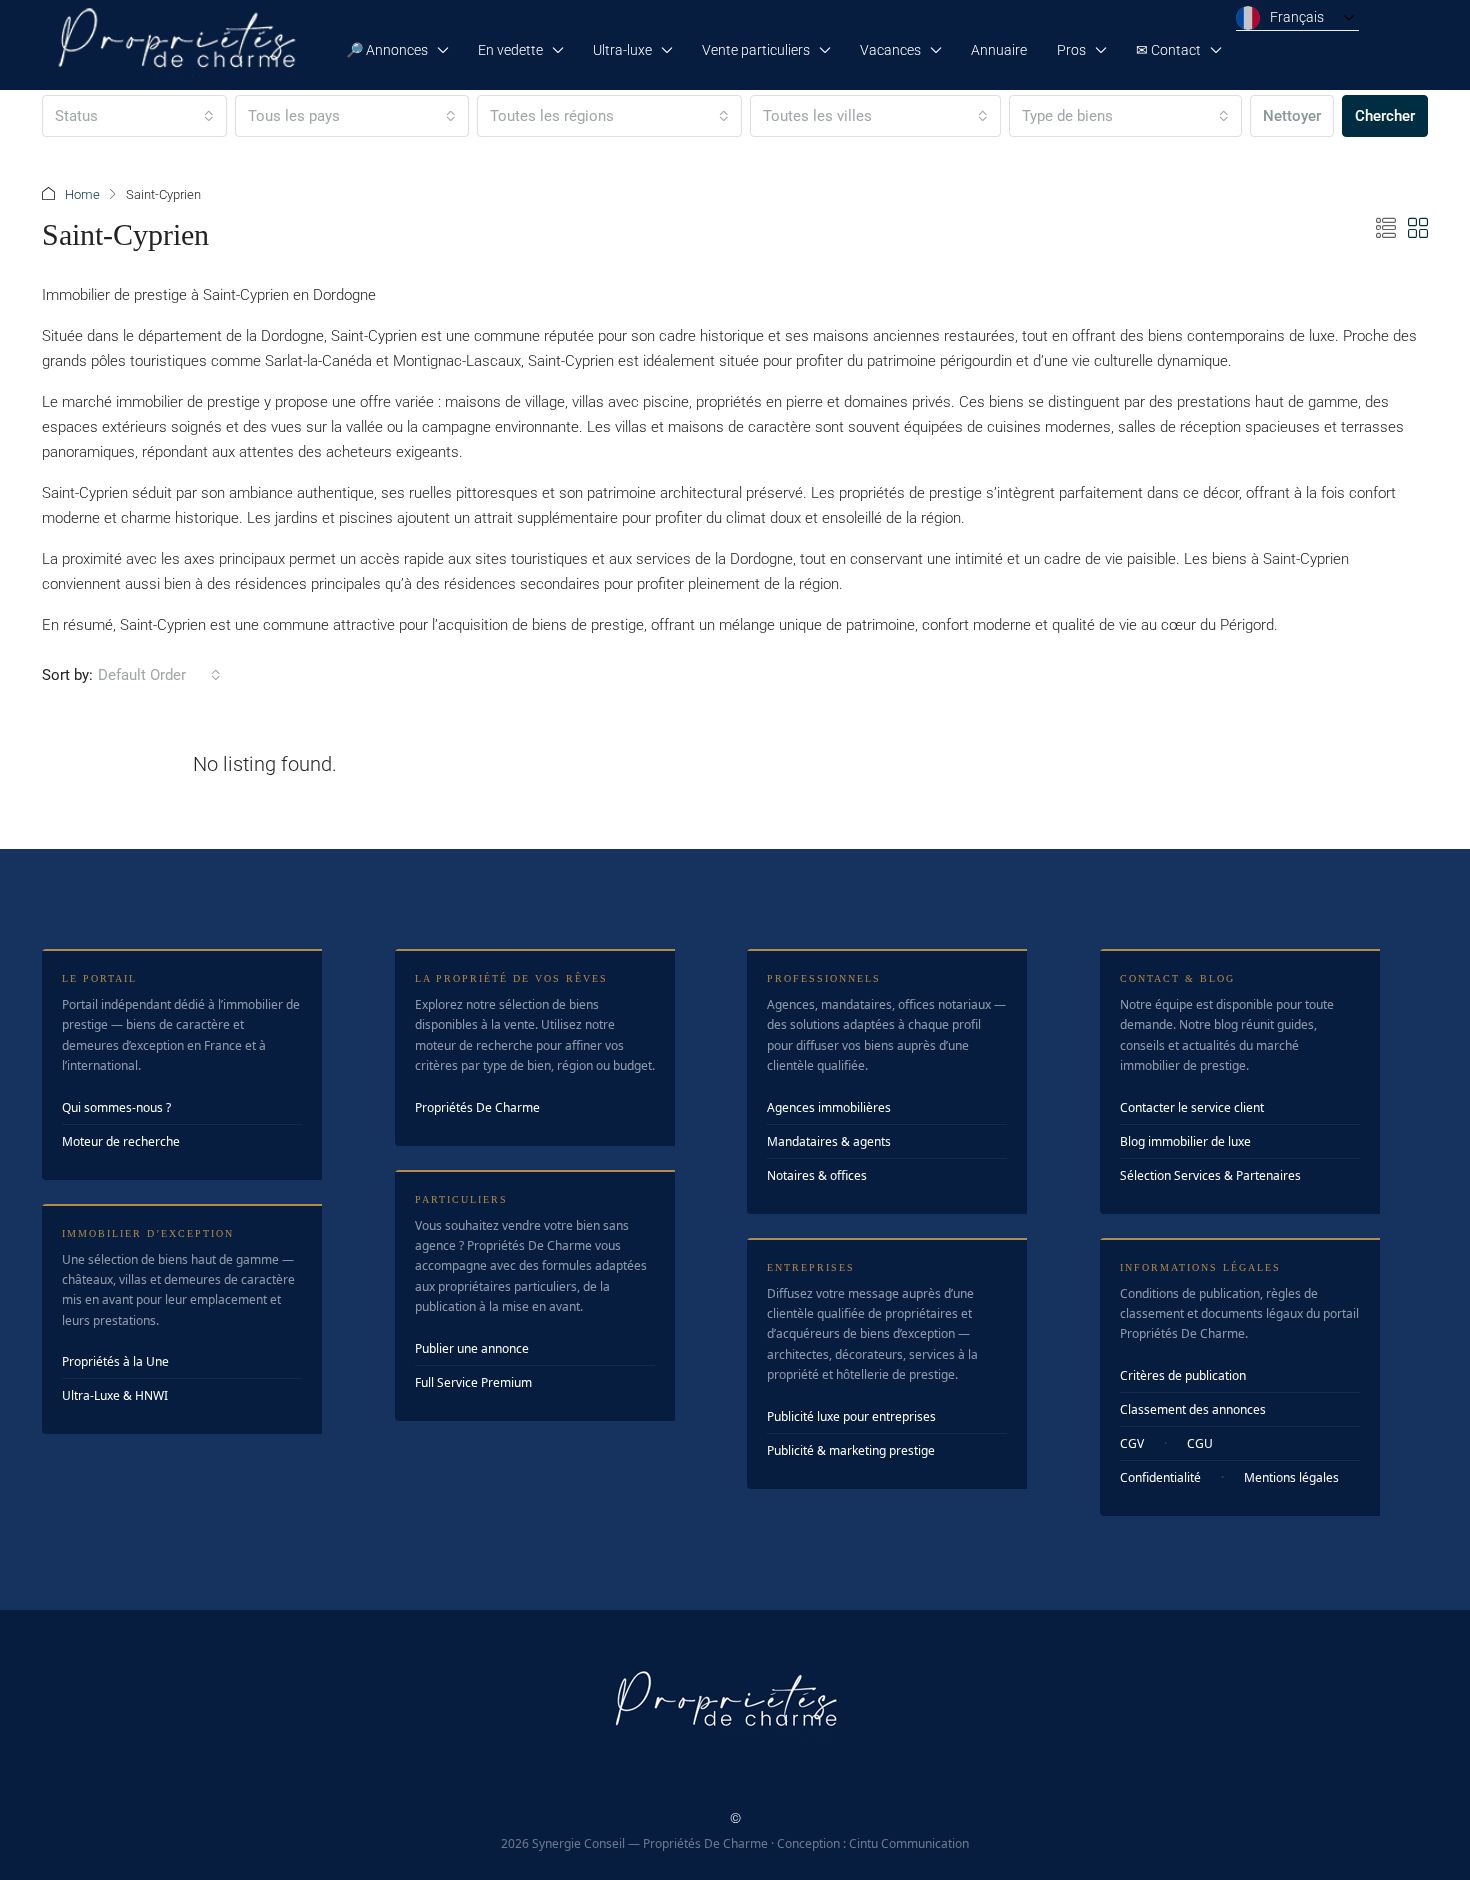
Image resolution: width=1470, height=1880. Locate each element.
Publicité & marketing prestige (851, 1450)
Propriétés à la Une (115, 1361)
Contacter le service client (1192, 1107)
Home (82, 194)
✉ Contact (1168, 50)
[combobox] (134, 116)
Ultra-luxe (622, 50)
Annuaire (999, 50)
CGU (1200, 1443)
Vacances (890, 50)
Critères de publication (1183, 1375)
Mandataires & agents (829, 1141)
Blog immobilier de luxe (1185, 1141)
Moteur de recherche (121, 1141)
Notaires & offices (817, 1175)
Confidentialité (1160, 1477)
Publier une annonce (472, 1348)
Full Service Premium (473, 1382)
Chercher (1385, 116)
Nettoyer (1292, 116)
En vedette (510, 50)
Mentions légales (1291, 1477)
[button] (1386, 229)
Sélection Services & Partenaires (1210, 1175)
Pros (1071, 50)
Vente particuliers (756, 50)
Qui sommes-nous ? (116, 1107)
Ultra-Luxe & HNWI (115, 1395)
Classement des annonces (1193, 1409)
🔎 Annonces (387, 50)
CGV (1132, 1443)
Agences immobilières (829, 1107)
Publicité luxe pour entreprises (851, 1416)
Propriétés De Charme (477, 1107)
